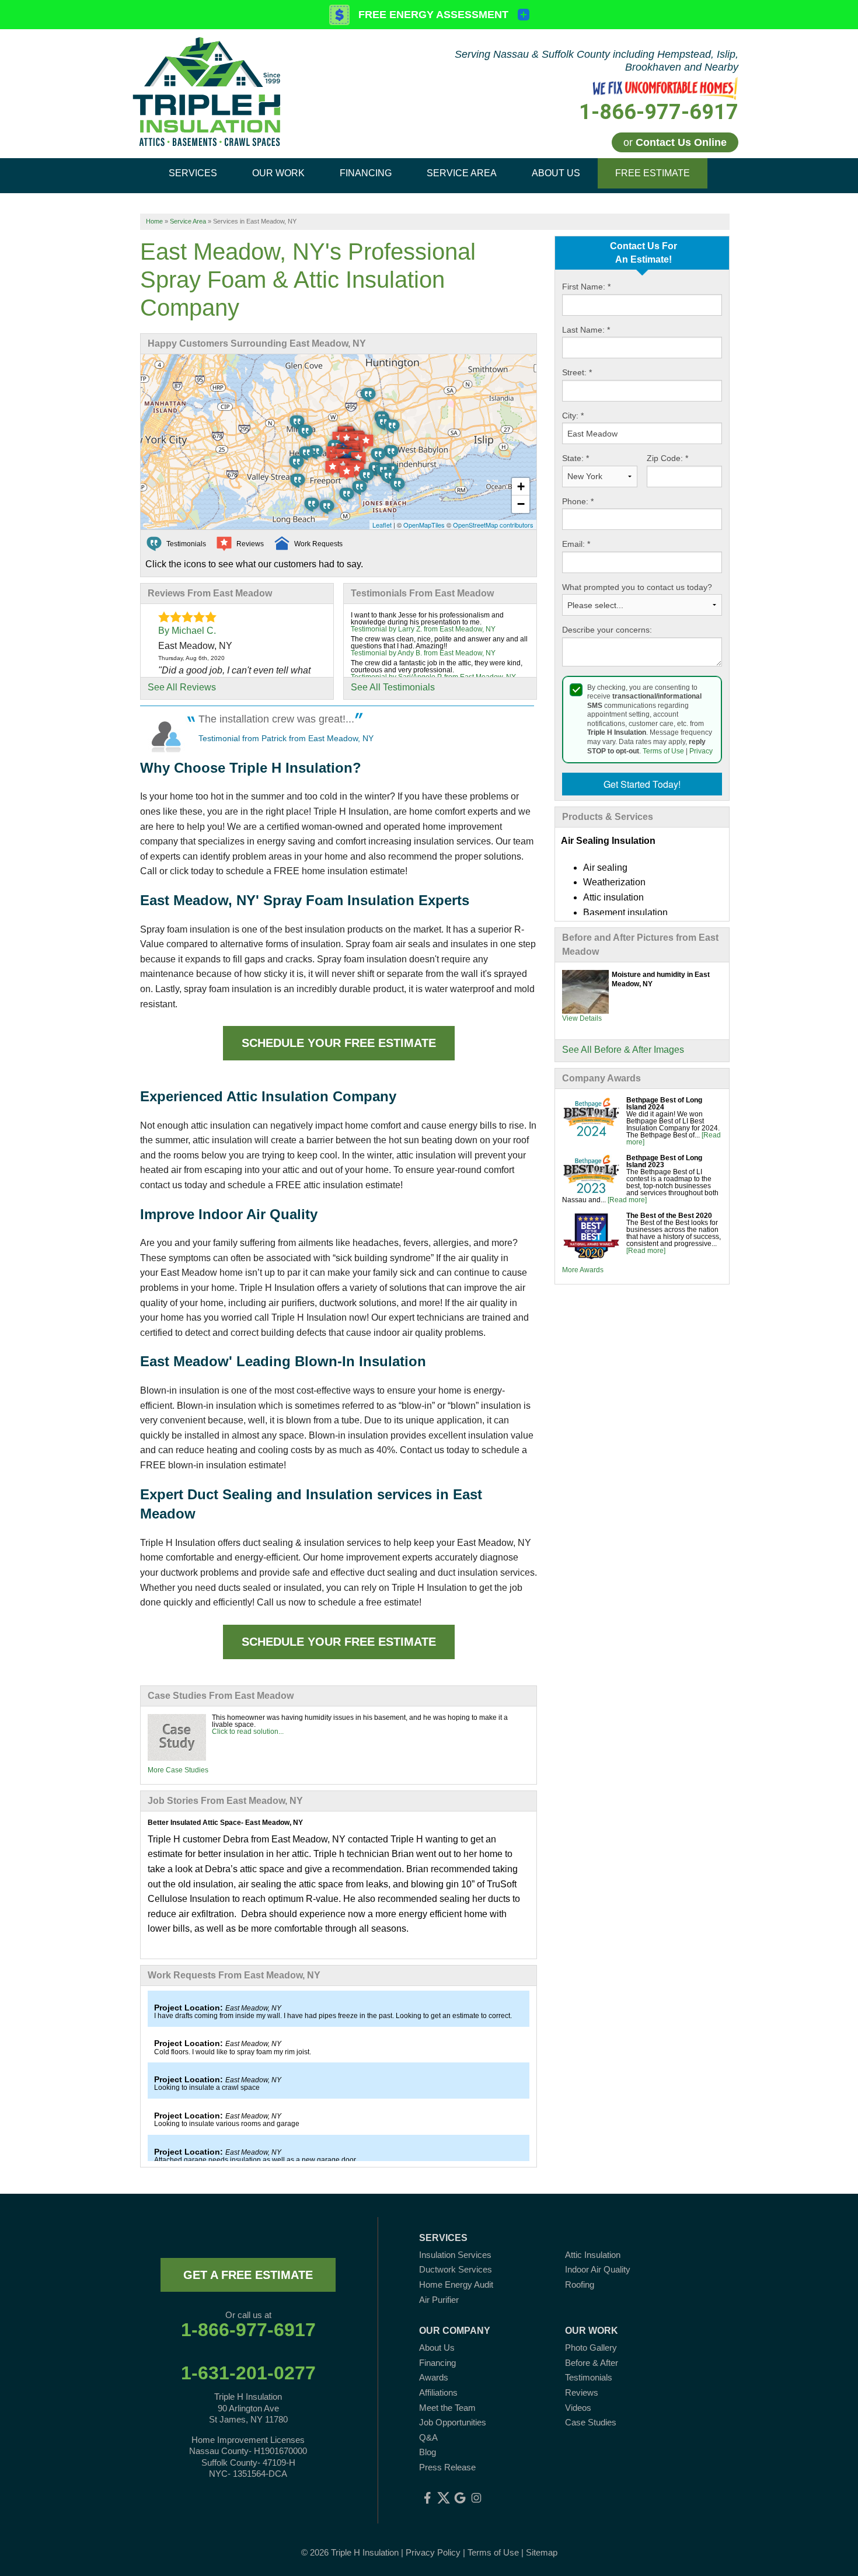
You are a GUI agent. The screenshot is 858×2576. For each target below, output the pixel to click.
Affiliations (438, 2392)
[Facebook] (427, 2498)
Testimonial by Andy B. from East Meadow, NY (423, 653)
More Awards (583, 1270)
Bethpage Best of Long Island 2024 (664, 1104)
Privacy (701, 751)
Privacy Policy (433, 2552)
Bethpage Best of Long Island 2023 (664, 1161)
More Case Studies (178, 1770)
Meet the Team (447, 2408)
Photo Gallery (591, 2348)
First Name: (586, 287)
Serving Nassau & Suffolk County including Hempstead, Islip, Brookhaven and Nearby (597, 61)
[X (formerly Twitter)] (444, 2498)
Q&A (428, 2437)
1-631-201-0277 (248, 2373)
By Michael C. (187, 631)
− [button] (521, 504)
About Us (437, 2348)
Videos (578, 2408)
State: (576, 458)
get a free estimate (248, 2275)
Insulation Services (455, 2255)
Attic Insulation (593, 2255)
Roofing (580, 2284)
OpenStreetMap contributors (493, 525)
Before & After (592, 2363)
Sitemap (542, 2552)
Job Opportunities (453, 2422)
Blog (428, 2452)
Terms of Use (663, 751)
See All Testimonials (393, 687)
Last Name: (586, 330)
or (675, 142)
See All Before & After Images (623, 1050)
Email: (576, 544)
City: (573, 416)
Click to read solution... (248, 1732)
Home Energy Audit (456, 2284)
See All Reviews (182, 687)
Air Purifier (439, 2300)
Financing (437, 2363)
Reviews (582, 2392)
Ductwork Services (456, 2269)
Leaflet (382, 525)
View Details (582, 1018)
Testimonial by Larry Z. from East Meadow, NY (423, 629)
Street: (577, 372)
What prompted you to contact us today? (637, 587)
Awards (434, 2377)
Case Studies (591, 2422)
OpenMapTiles (424, 525)
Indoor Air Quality (598, 2269)
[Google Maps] (460, 2498)
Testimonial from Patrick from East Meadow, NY (286, 738)
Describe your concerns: (607, 630)
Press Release (447, 2467)
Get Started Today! (642, 784)
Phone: (578, 501)
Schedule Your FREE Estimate (339, 1043)
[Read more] (627, 1200)
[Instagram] (476, 2498)
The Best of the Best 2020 (669, 1216)
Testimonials (589, 2377)
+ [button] (521, 486)
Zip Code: (667, 458)
